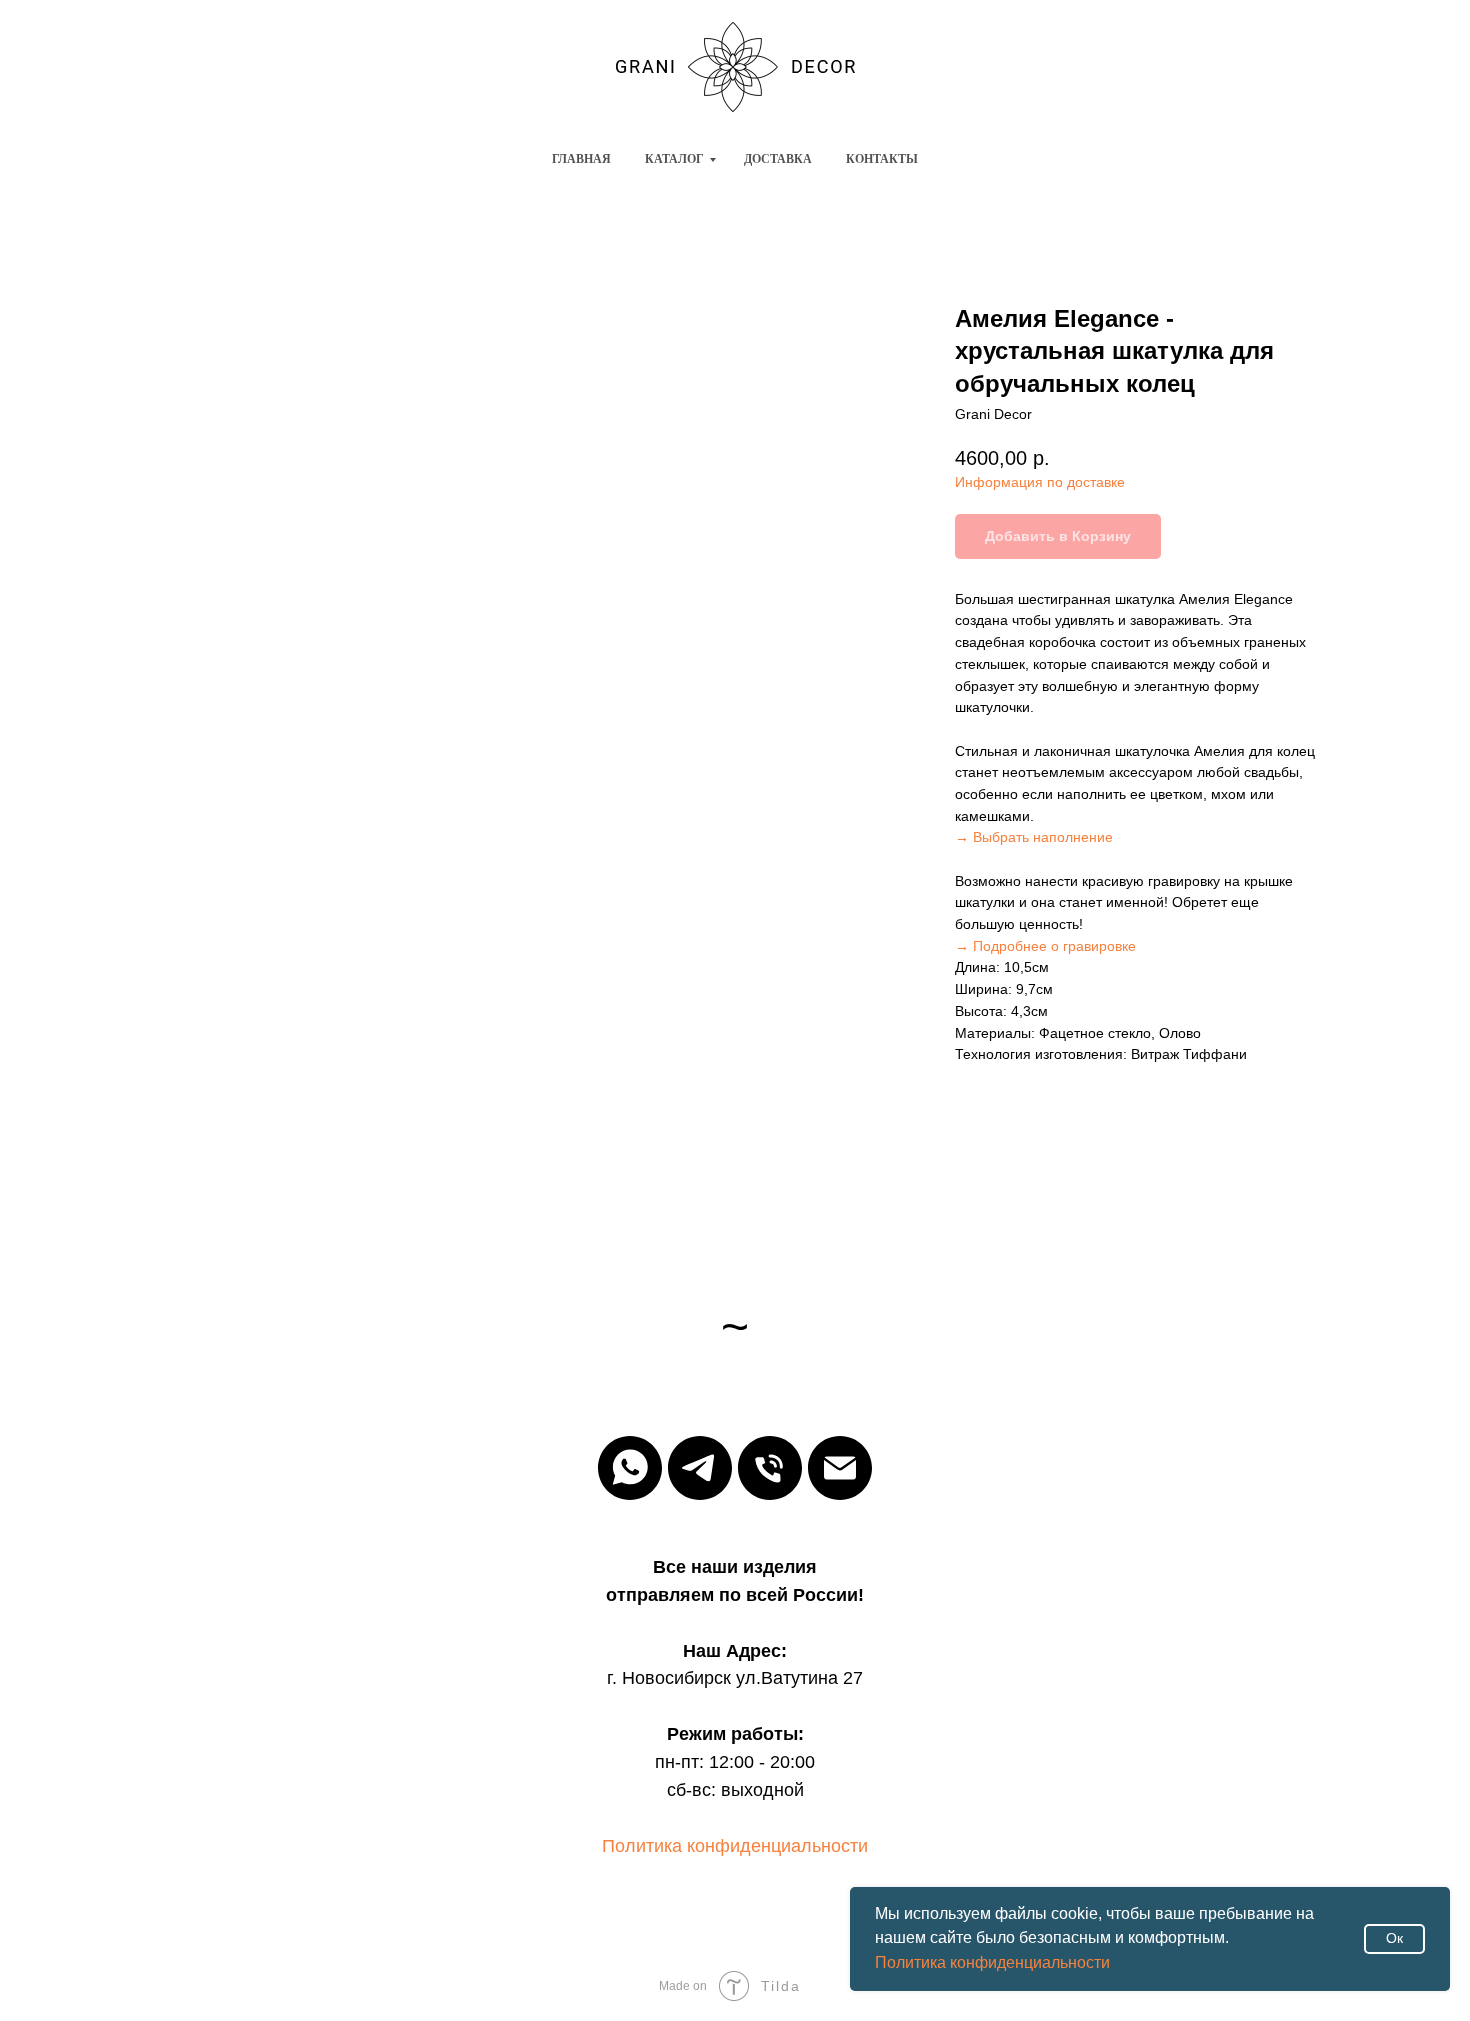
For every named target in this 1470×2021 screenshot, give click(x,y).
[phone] (770, 1468)
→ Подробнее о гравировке (1045, 946)
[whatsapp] (630, 1468)
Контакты (882, 159)
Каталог (674, 159)
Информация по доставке (1040, 482)
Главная (581, 159)
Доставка (778, 159)
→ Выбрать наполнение (1034, 837)
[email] (840, 1468)
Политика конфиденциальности (992, 1962)
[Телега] (700, 1468)
